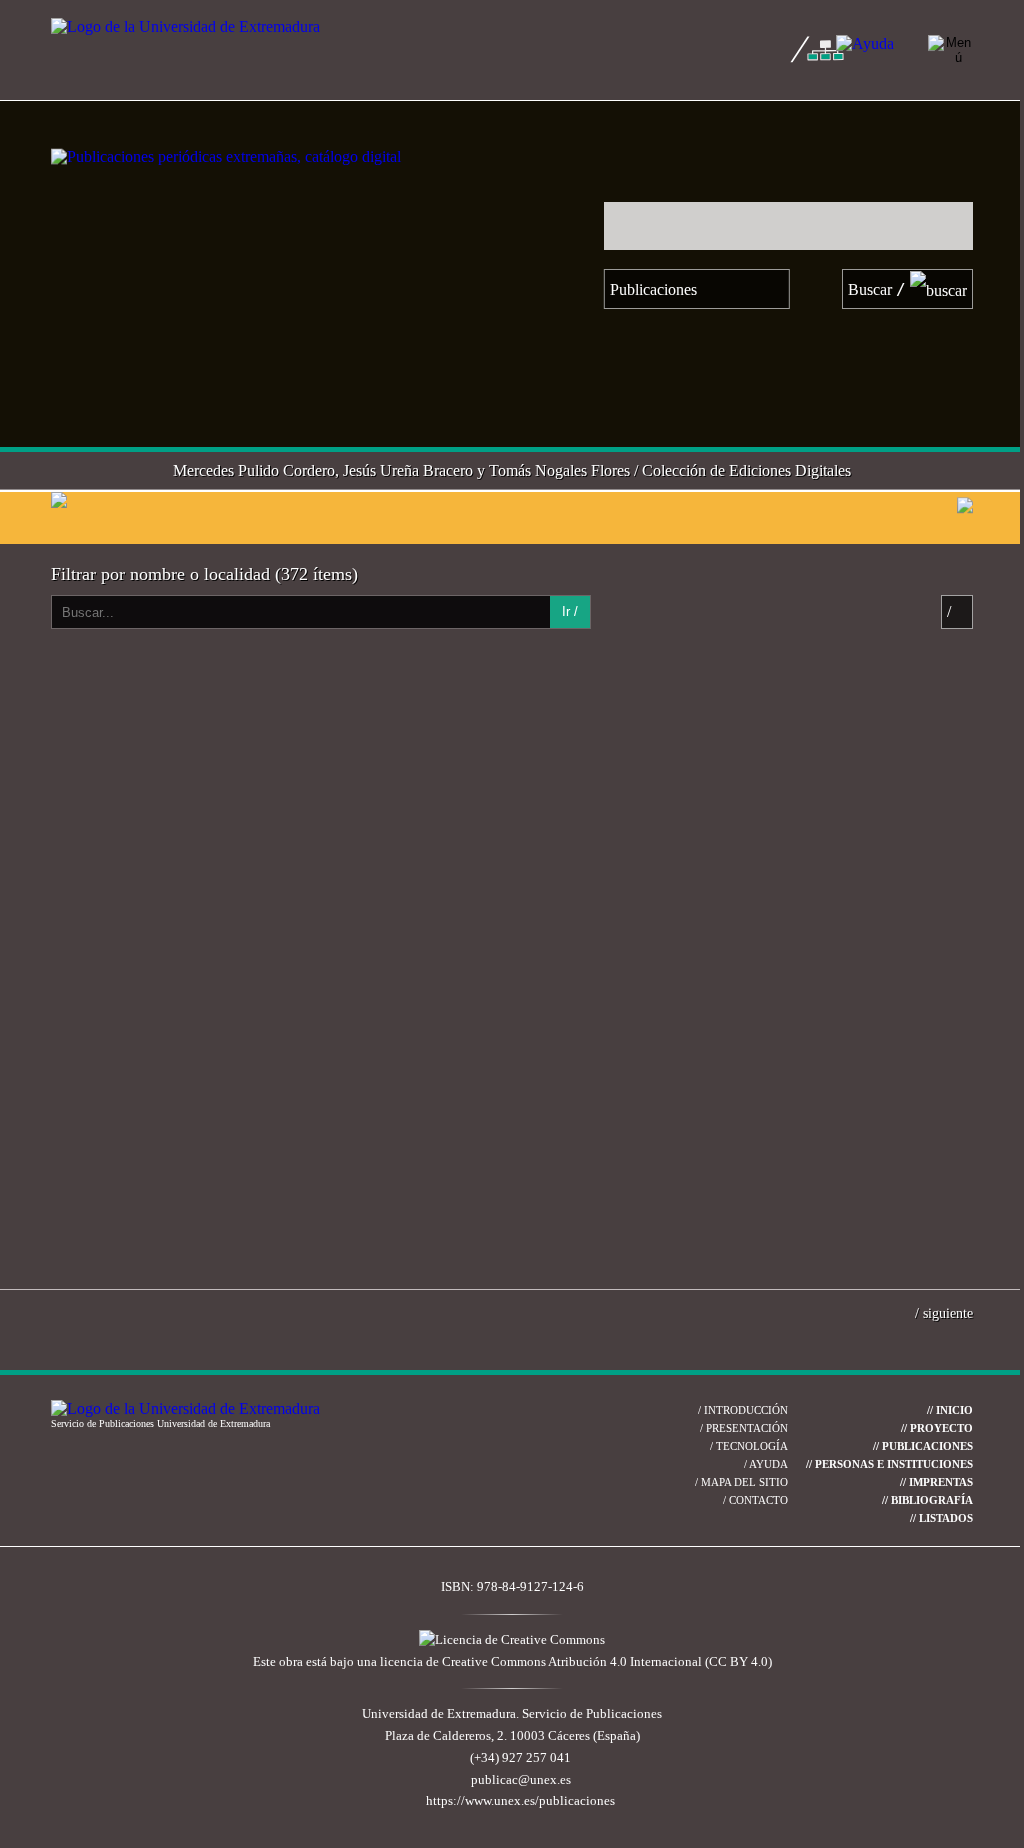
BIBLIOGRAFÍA (927, 1500)
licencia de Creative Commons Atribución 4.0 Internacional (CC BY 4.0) (576, 1662)
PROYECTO (937, 1428)
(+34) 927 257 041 (520, 1758)
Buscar (877, 289)
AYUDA (766, 1464)
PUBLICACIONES (923, 1446)
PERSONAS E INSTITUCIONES (889, 1464)
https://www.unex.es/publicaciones (520, 1801)
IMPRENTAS (936, 1482)
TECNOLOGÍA (749, 1446)
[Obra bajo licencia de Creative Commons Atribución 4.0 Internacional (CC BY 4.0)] (512, 1640)
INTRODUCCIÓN (743, 1410)
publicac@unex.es (521, 1780)
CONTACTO (755, 1500)
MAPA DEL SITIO (741, 1482)
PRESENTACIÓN (744, 1428)
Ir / (570, 611)
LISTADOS (941, 1518)
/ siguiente (944, 1313)
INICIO (950, 1410)
